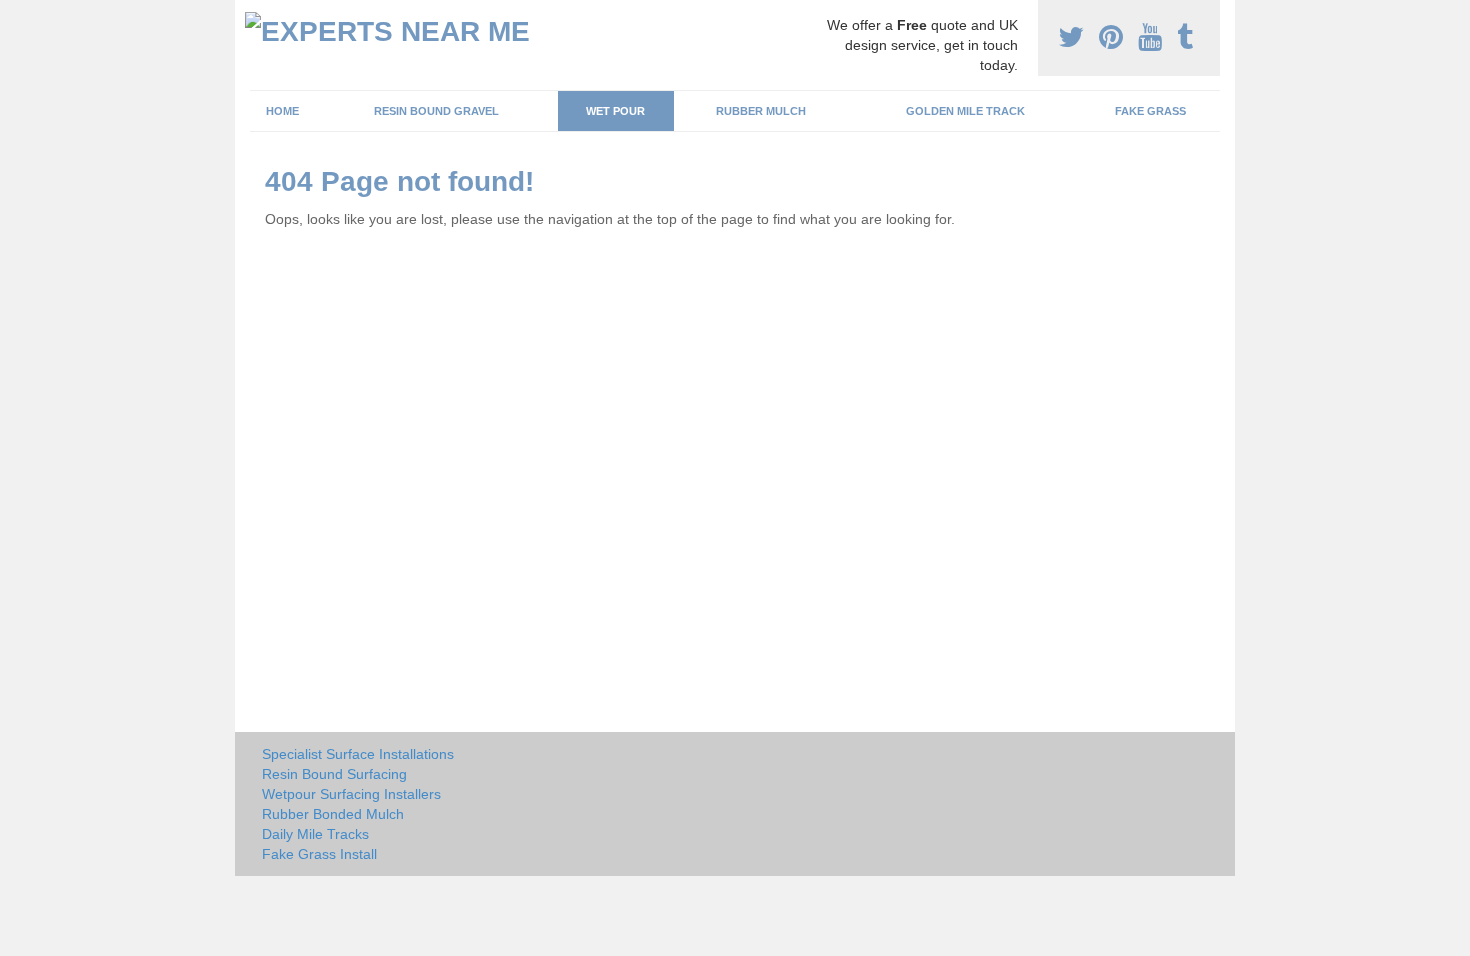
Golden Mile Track (965, 111)
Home (282, 111)
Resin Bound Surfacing (334, 774)
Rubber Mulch (761, 111)
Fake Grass (1150, 111)
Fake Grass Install (319, 854)
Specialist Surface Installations (358, 754)
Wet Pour (615, 111)
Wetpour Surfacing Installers (351, 794)
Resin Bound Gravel (436, 111)
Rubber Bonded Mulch (333, 814)
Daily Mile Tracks (315, 834)
